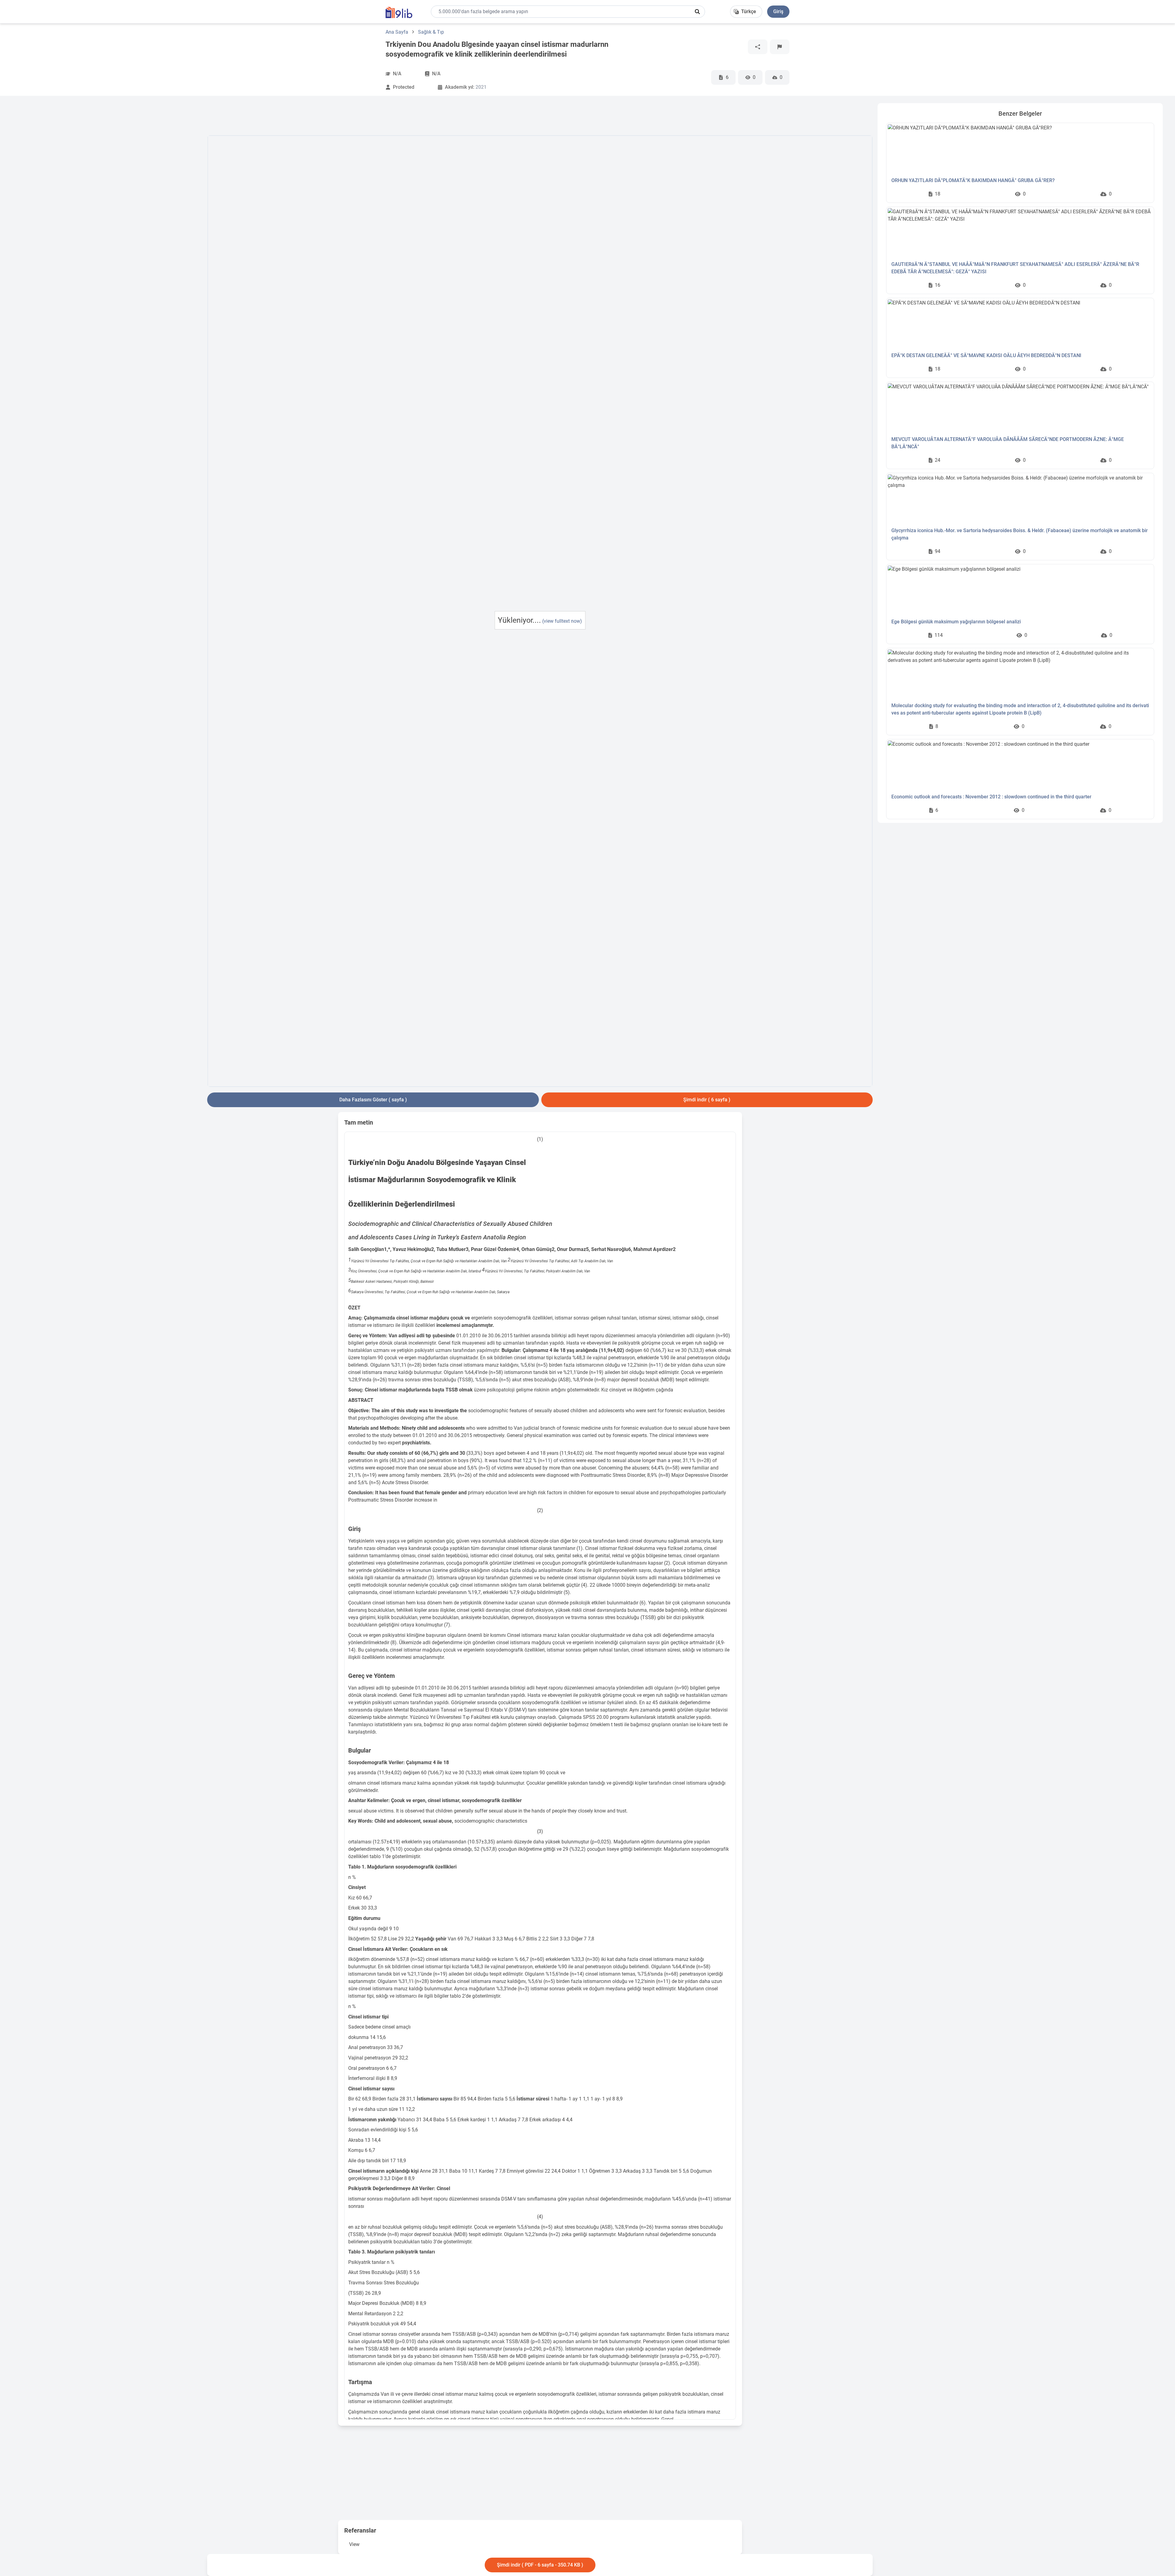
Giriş (778, 11)
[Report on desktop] (780, 47)
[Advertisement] (107, 195)
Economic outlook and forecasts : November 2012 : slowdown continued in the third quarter (991, 797)
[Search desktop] (697, 12)
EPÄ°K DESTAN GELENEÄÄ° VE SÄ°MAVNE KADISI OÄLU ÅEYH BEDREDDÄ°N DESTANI (986, 355)
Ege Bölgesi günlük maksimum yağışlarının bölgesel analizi (956, 622)
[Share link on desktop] (758, 47)
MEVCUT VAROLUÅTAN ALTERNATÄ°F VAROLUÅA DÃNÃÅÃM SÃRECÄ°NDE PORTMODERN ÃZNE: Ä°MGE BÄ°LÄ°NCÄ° (1008, 443)
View (354, 2544)
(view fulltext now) (562, 621)
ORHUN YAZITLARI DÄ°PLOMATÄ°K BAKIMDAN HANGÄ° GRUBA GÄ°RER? (973, 180)
